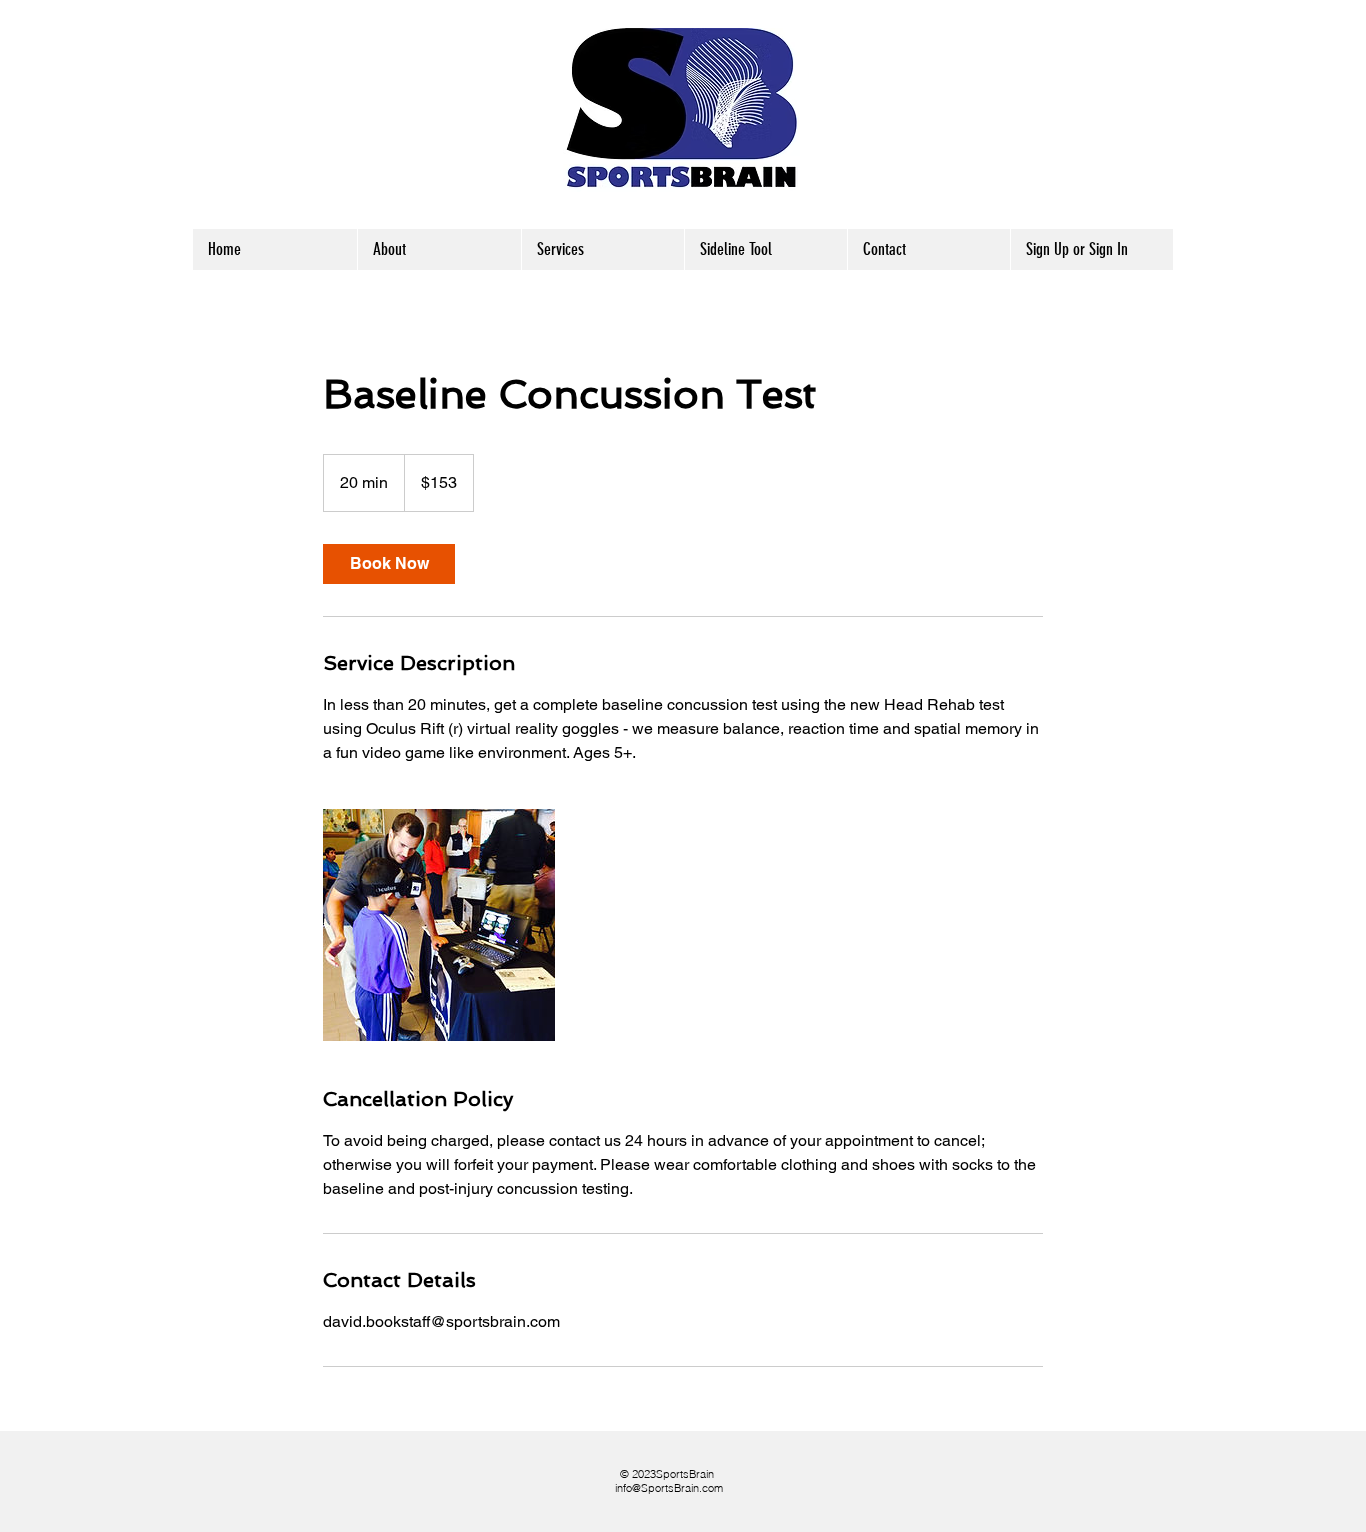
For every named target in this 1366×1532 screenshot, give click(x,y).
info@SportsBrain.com (669, 1488)
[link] (389, 564)
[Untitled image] (439, 925)
